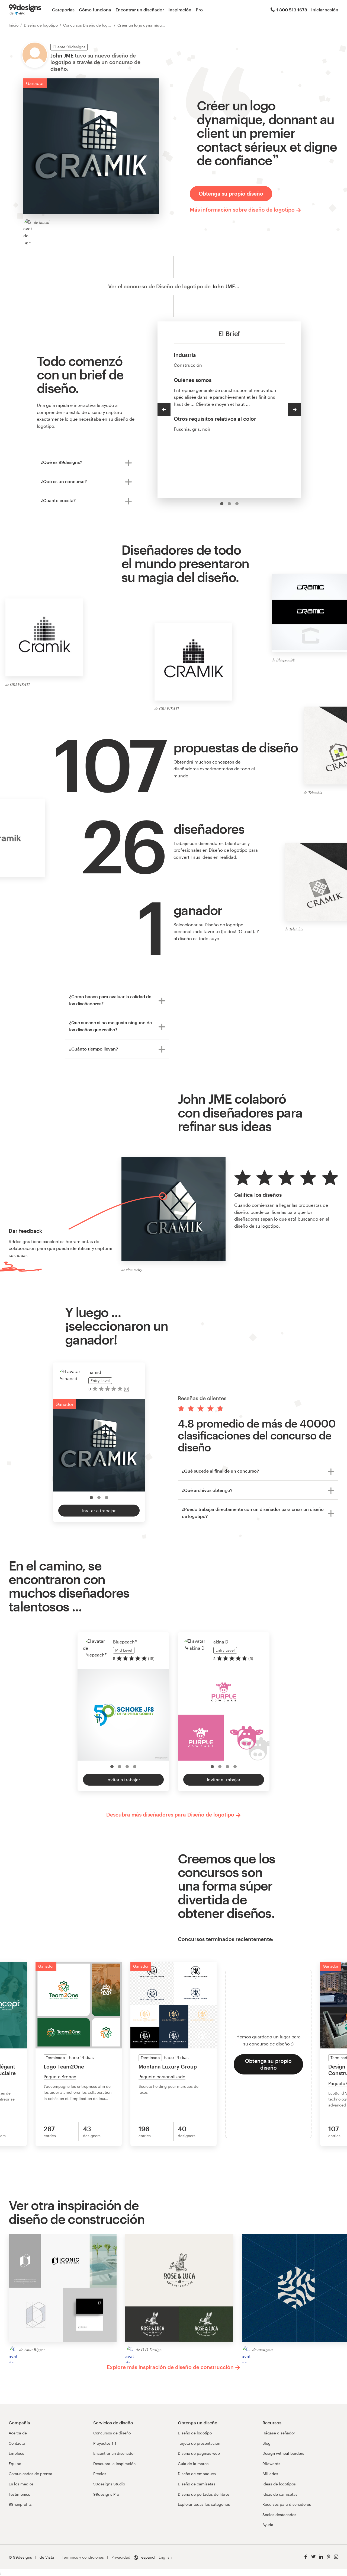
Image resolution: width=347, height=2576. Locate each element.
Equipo (15, 2464)
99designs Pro (106, 2494)
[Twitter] (313, 2557)
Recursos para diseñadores (287, 2504)
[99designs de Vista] (25, 10)
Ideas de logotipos (279, 2484)
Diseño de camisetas (197, 2484)
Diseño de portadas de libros (204, 2494)
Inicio (14, 25)
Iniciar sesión (325, 10)
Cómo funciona (95, 10)
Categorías (63, 10)
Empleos (16, 2453)
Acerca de (18, 2433)
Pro (199, 10)
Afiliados (270, 2474)
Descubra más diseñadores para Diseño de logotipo (170, 1814)
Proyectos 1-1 (105, 2443)
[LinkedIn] (321, 2557)
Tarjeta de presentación (199, 2443)
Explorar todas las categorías (204, 2504)
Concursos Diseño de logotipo (90, 25)
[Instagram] (336, 2557)
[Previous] (164, 410)
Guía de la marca (193, 2464)
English (165, 2557)
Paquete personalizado (162, 2077)
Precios (100, 2474)
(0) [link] (127, 1389)
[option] (222, 504)
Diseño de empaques (197, 2474)
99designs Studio (109, 2484)
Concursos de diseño (112, 2433)
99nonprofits (20, 2504)
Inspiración (180, 10)
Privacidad (121, 2557)
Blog (266, 2443)
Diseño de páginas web (199, 2453)
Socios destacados (279, 2515)
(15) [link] (151, 1659)
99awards (271, 2464)
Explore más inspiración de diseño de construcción (170, 2367)
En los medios (21, 2484)
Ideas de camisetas (280, 2494)
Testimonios (19, 2494)
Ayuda (268, 2525)
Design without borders (283, 2453)
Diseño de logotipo (41, 25)
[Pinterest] (329, 2557)
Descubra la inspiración (114, 2464)
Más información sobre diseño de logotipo (242, 210)
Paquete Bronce (60, 2077)
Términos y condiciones (83, 2557)
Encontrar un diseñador (140, 10)
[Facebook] (306, 2557)
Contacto (17, 2443)
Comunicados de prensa (30, 2474)
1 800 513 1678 (292, 10)
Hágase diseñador (279, 2433)
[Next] (295, 410)
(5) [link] (251, 1659)
